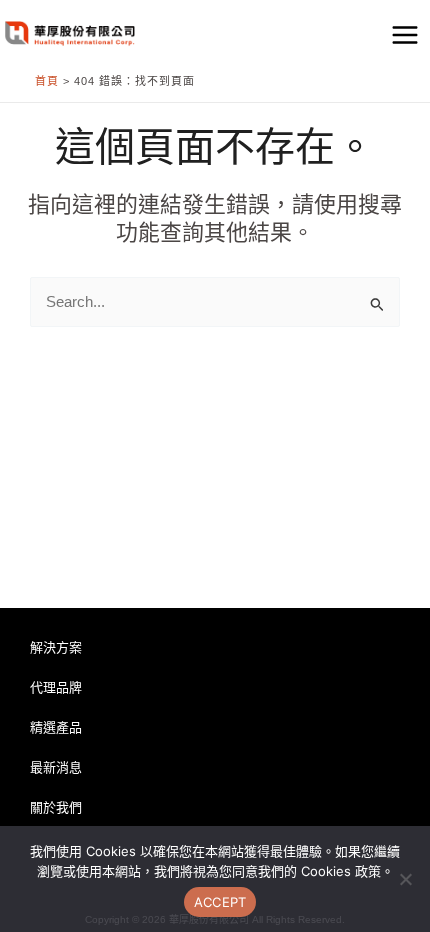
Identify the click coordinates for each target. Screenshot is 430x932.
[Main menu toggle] (405, 35)
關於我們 (56, 807)
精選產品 (56, 727)
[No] (405, 879)
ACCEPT (220, 902)
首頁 (47, 81)
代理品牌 (56, 687)
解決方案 (56, 647)
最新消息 (56, 767)
